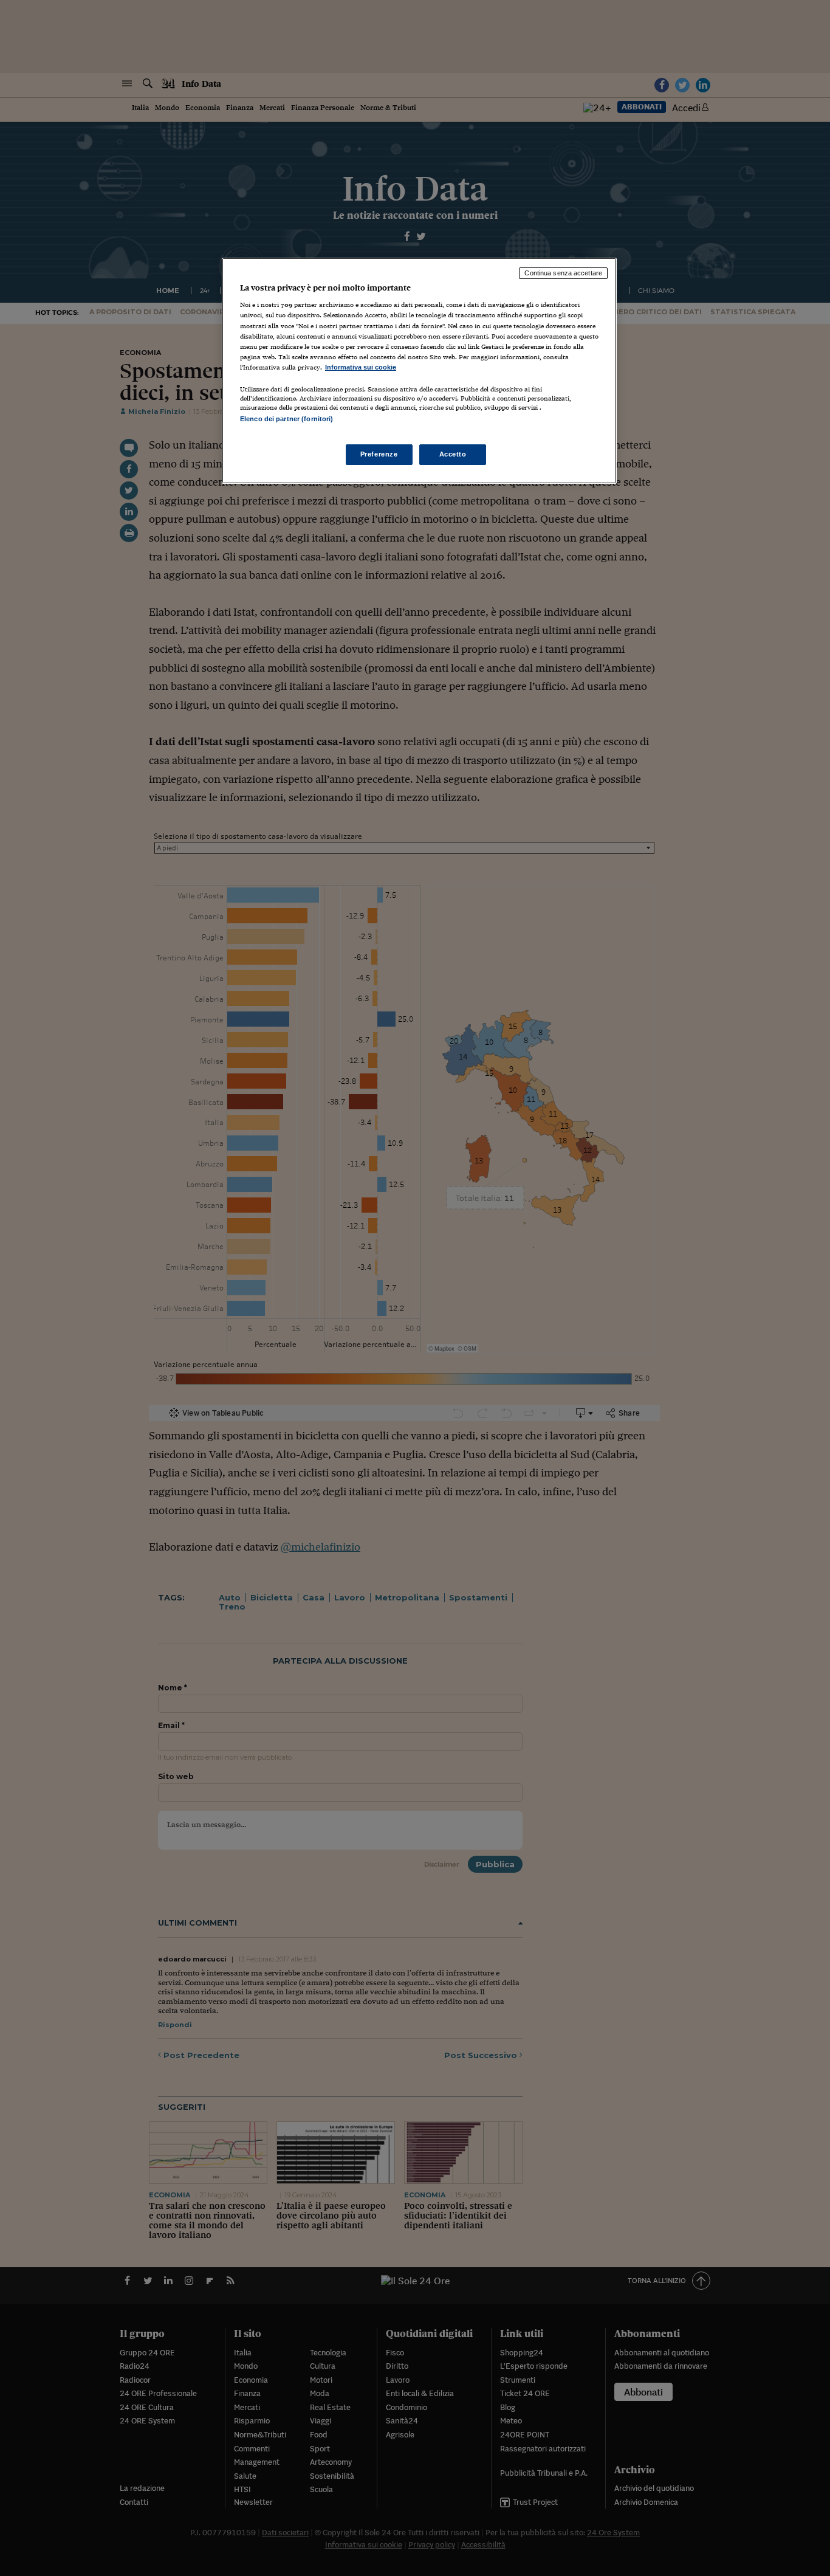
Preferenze (379, 454)
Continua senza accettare (563, 273)
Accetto (453, 454)
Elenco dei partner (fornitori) (286, 419)
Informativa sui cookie (361, 367)
